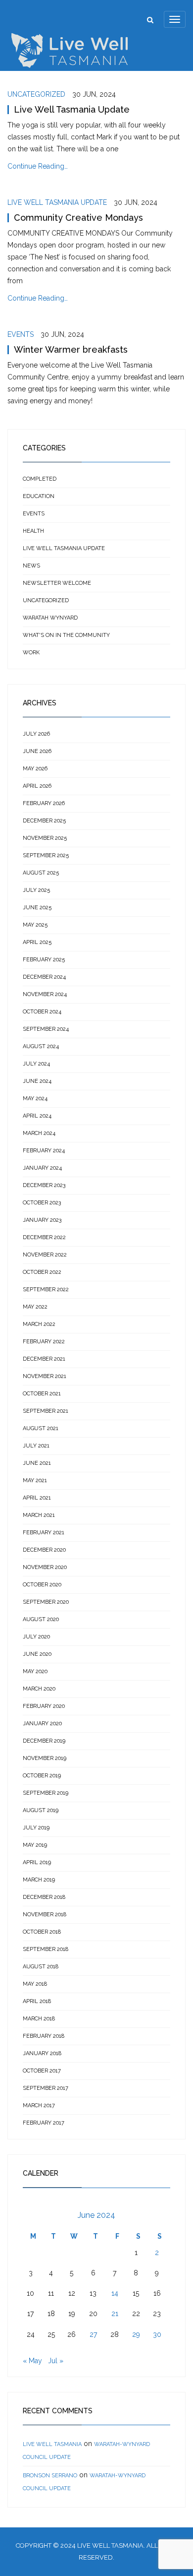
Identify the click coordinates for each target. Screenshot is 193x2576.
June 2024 (37, 1081)
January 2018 (42, 2053)
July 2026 (36, 734)
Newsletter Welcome (57, 583)
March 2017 (39, 2105)
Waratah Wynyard (50, 618)
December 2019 (44, 1741)
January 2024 (42, 1168)
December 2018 (44, 1897)
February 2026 (44, 803)
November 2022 (45, 1255)
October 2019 (42, 1776)
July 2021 (36, 1446)
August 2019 (41, 1810)
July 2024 (36, 1064)
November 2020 (45, 1567)
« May (32, 2361)
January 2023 (42, 1220)
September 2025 (46, 855)
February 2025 (44, 960)
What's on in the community (66, 635)
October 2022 (42, 1272)
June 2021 (37, 1463)
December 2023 (44, 1185)
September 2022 (46, 1289)
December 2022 (44, 1237)
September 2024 (46, 1029)
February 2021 (44, 1533)
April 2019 (37, 1862)
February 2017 (44, 2123)
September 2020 (46, 1602)
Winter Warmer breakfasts (71, 349)
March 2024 (39, 1133)
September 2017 (46, 2088)
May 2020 (35, 1671)
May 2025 (35, 925)
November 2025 (45, 838)
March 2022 (39, 1324)
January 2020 (42, 1724)
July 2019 (36, 1828)
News (31, 566)
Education (39, 496)
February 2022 (44, 1342)
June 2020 (37, 1654)
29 (136, 2334)
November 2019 (45, 1758)
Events (21, 334)
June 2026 (37, 751)
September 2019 (46, 1793)
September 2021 (46, 1411)
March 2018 (39, 2019)
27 (93, 2334)
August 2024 (41, 1046)
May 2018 (35, 1984)
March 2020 (39, 1689)
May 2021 (35, 1480)
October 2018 (42, 1932)
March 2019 (39, 1880)
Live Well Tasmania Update (72, 109)
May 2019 (35, 1845)
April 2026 (37, 786)
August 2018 (41, 1967)
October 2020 (42, 1585)
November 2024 (45, 994)
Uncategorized (36, 94)
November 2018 (45, 1915)
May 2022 (35, 1307)
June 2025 (37, 908)
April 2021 (37, 1498)
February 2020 (44, 1706)
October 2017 (42, 2071)
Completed (40, 479)
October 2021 (42, 1394)
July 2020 (36, 1637)
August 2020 (41, 1619)
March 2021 (39, 1515)
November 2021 (45, 1376)
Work (31, 653)
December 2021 (44, 1359)
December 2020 (44, 1550)
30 (157, 2334)
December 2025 (44, 821)
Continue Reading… (38, 166)
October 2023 (42, 1203)
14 (115, 2293)
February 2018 (44, 2036)
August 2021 (41, 1428)
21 (115, 2314)
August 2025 (41, 873)
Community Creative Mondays (78, 218)
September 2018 (46, 1949)
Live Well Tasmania (52, 2444)
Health (33, 531)
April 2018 (37, 2001)
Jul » (56, 2361)
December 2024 (44, 977)
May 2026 (35, 769)
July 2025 (36, 890)
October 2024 (42, 1012)
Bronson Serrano (50, 2476)
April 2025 (37, 942)
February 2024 (44, 1151)
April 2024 (37, 1116)
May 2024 (35, 1099)
